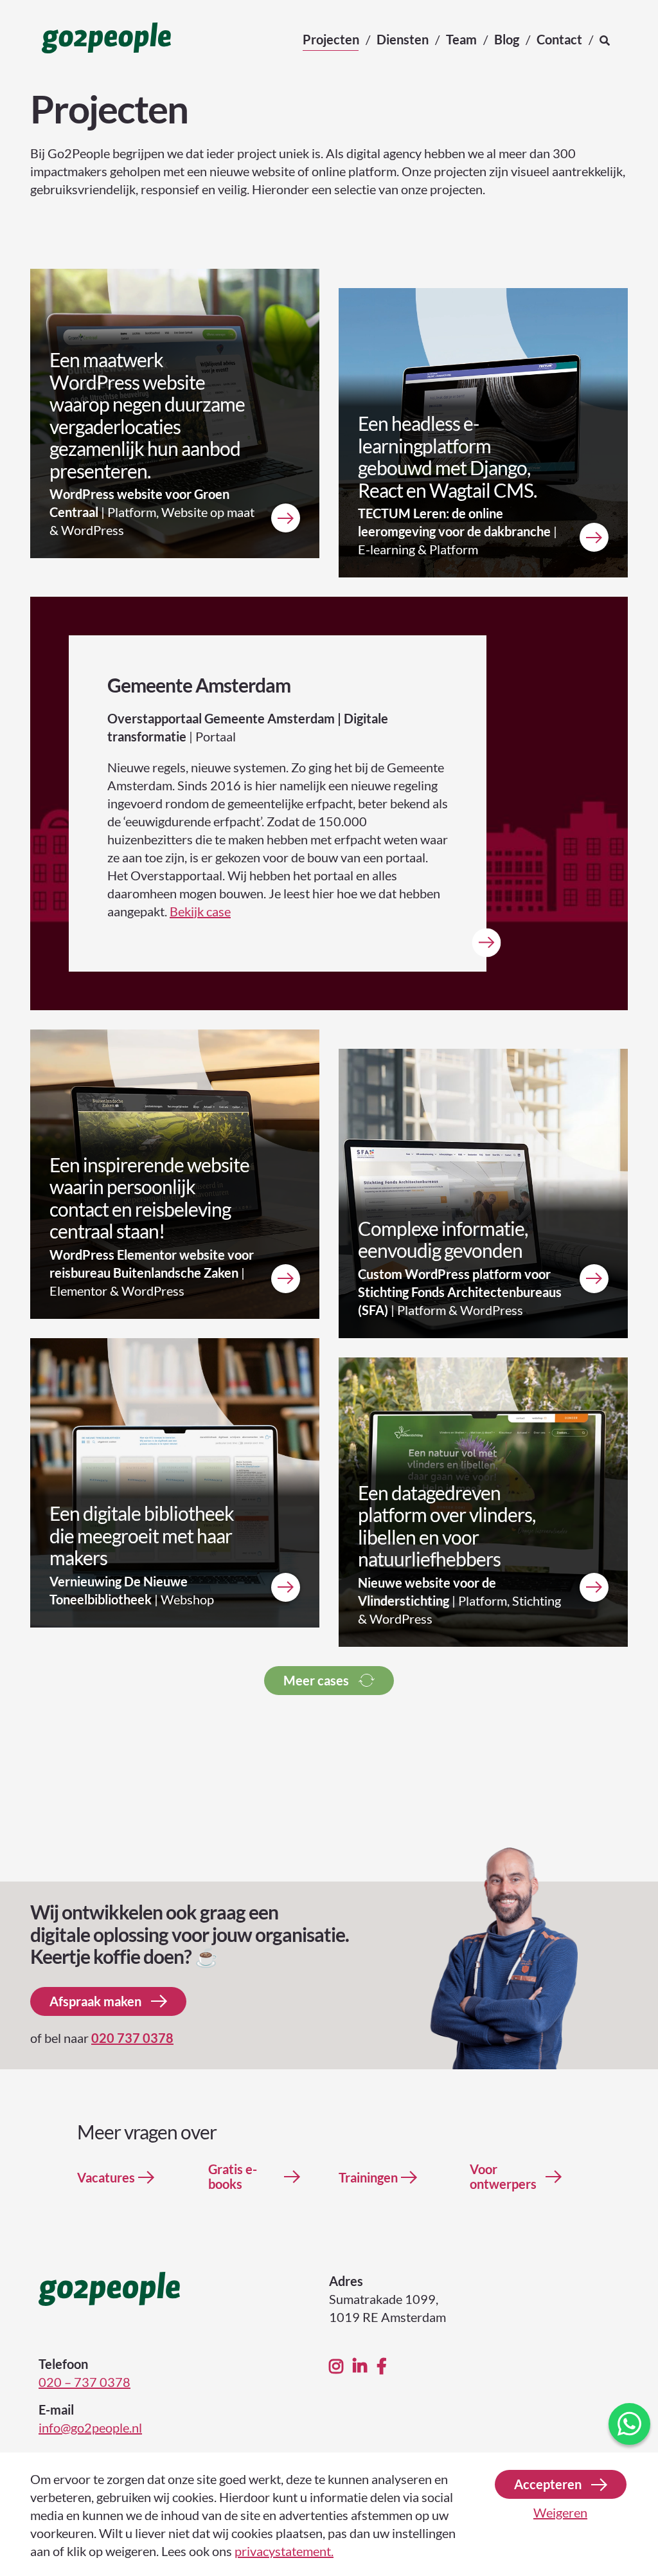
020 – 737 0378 (84, 2382)
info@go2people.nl (90, 2427)
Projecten (331, 39)
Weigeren (560, 2512)
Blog (507, 39)
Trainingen (368, 2178)
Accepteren (548, 2484)
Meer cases (316, 1680)
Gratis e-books (233, 2177)
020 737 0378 (132, 2038)
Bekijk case (200, 911)
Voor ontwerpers (503, 2177)
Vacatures (106, 2178)
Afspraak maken (95, 2001)
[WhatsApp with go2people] (629, 2424)
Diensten (403, 39)
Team (461, 39)
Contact (559, 39)
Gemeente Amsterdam (199, 685)
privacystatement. (284, 2551)
